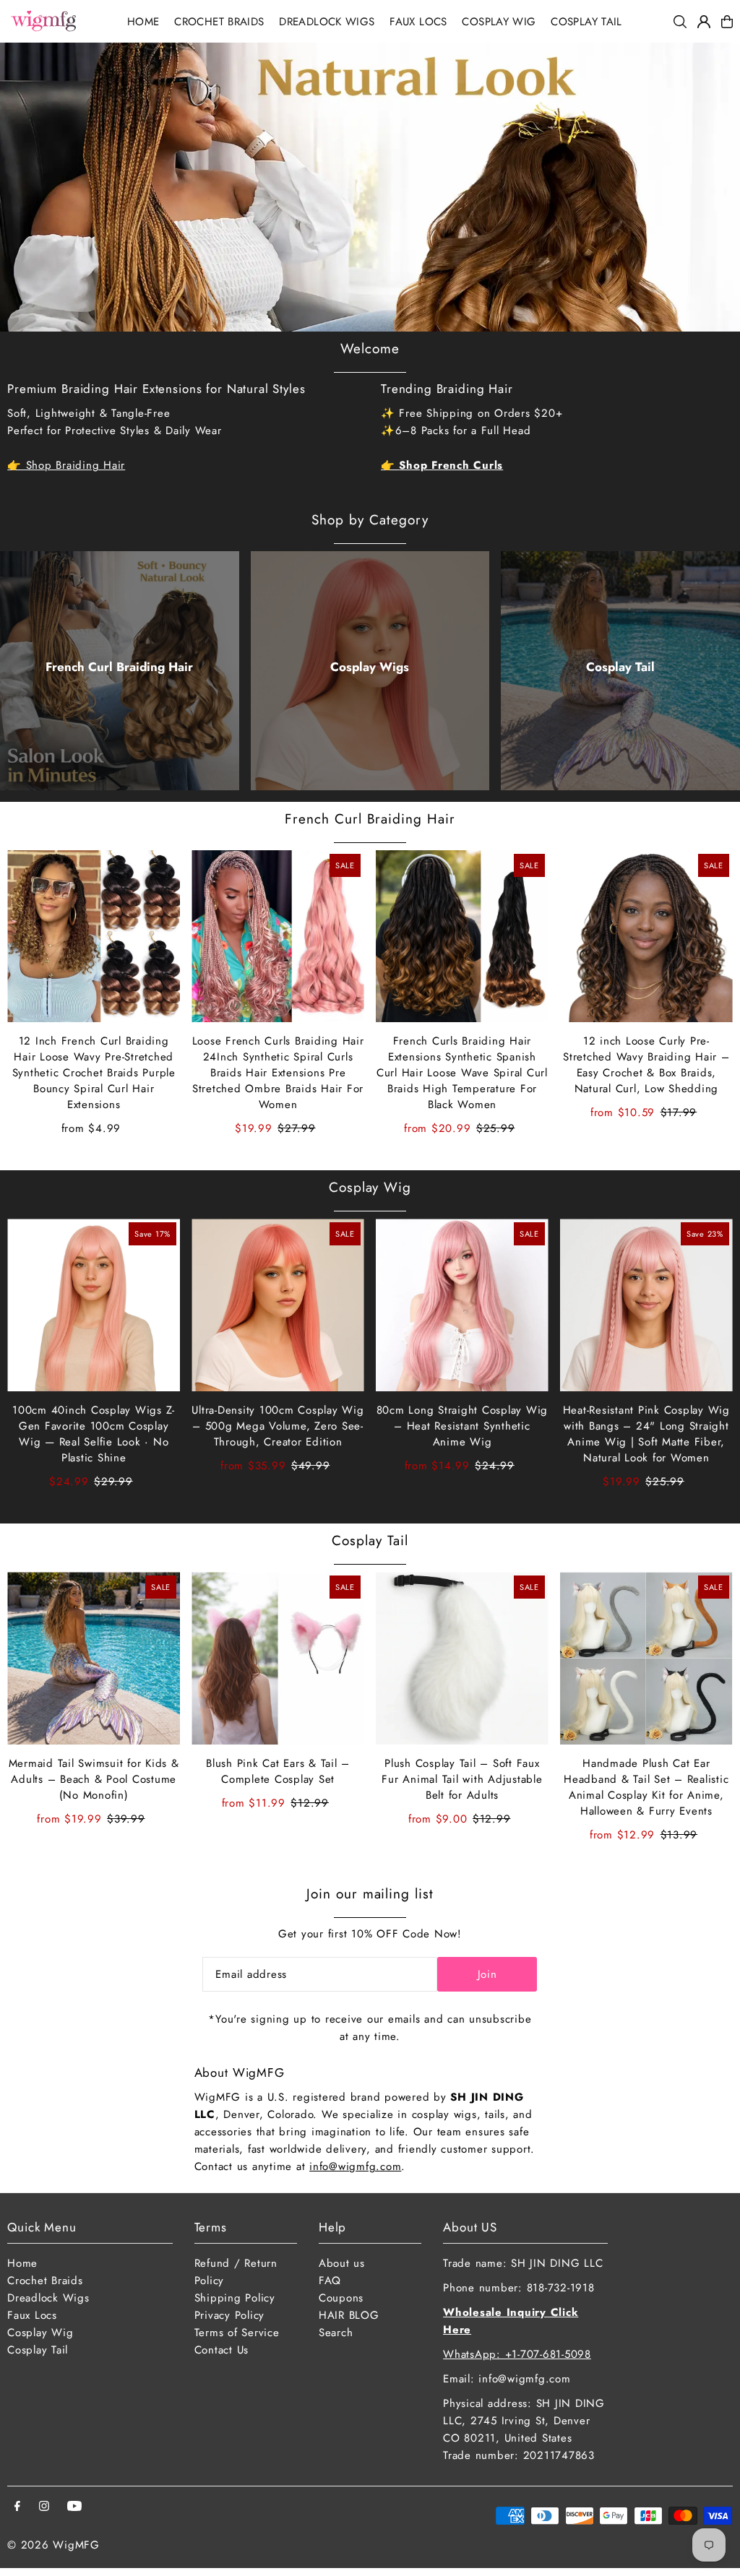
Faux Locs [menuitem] (418, 22)
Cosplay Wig (370, 1187)
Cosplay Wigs (370, 667)
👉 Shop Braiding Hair (66, 465)
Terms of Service (237, 2333)
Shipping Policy (235, 2298)
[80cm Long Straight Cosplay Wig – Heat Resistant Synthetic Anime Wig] (462, 1305)
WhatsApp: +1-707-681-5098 (517, 2354)
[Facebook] (17, 2507)
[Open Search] (680, 22)
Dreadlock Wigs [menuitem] (327, 22)
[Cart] (727, 22)
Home (22, 2263)
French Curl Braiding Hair (119, 667)
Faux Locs (32, 2315)
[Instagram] (44, 2507)
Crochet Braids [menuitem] (219, 22)
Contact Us (222, 2350)
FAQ (330, 2281)
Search (336, 2333)
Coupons (341, 2298)
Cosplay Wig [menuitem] (499, 22)
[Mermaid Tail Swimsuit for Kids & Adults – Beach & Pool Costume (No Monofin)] (94, 1658)
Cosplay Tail (620, 667)
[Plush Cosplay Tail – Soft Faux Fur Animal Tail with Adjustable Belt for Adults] (462, 1658)
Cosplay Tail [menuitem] (586, 22)
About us (342, 2263)
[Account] (704, 22)
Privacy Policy (230, 2315)
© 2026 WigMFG (53, 2545)
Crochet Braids (45, 2281)
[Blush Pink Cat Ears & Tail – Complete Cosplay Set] (278, 1658)
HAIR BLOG (349, 2315)
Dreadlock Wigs (48, 2298)
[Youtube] (74, 2507)
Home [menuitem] (143, 22)
